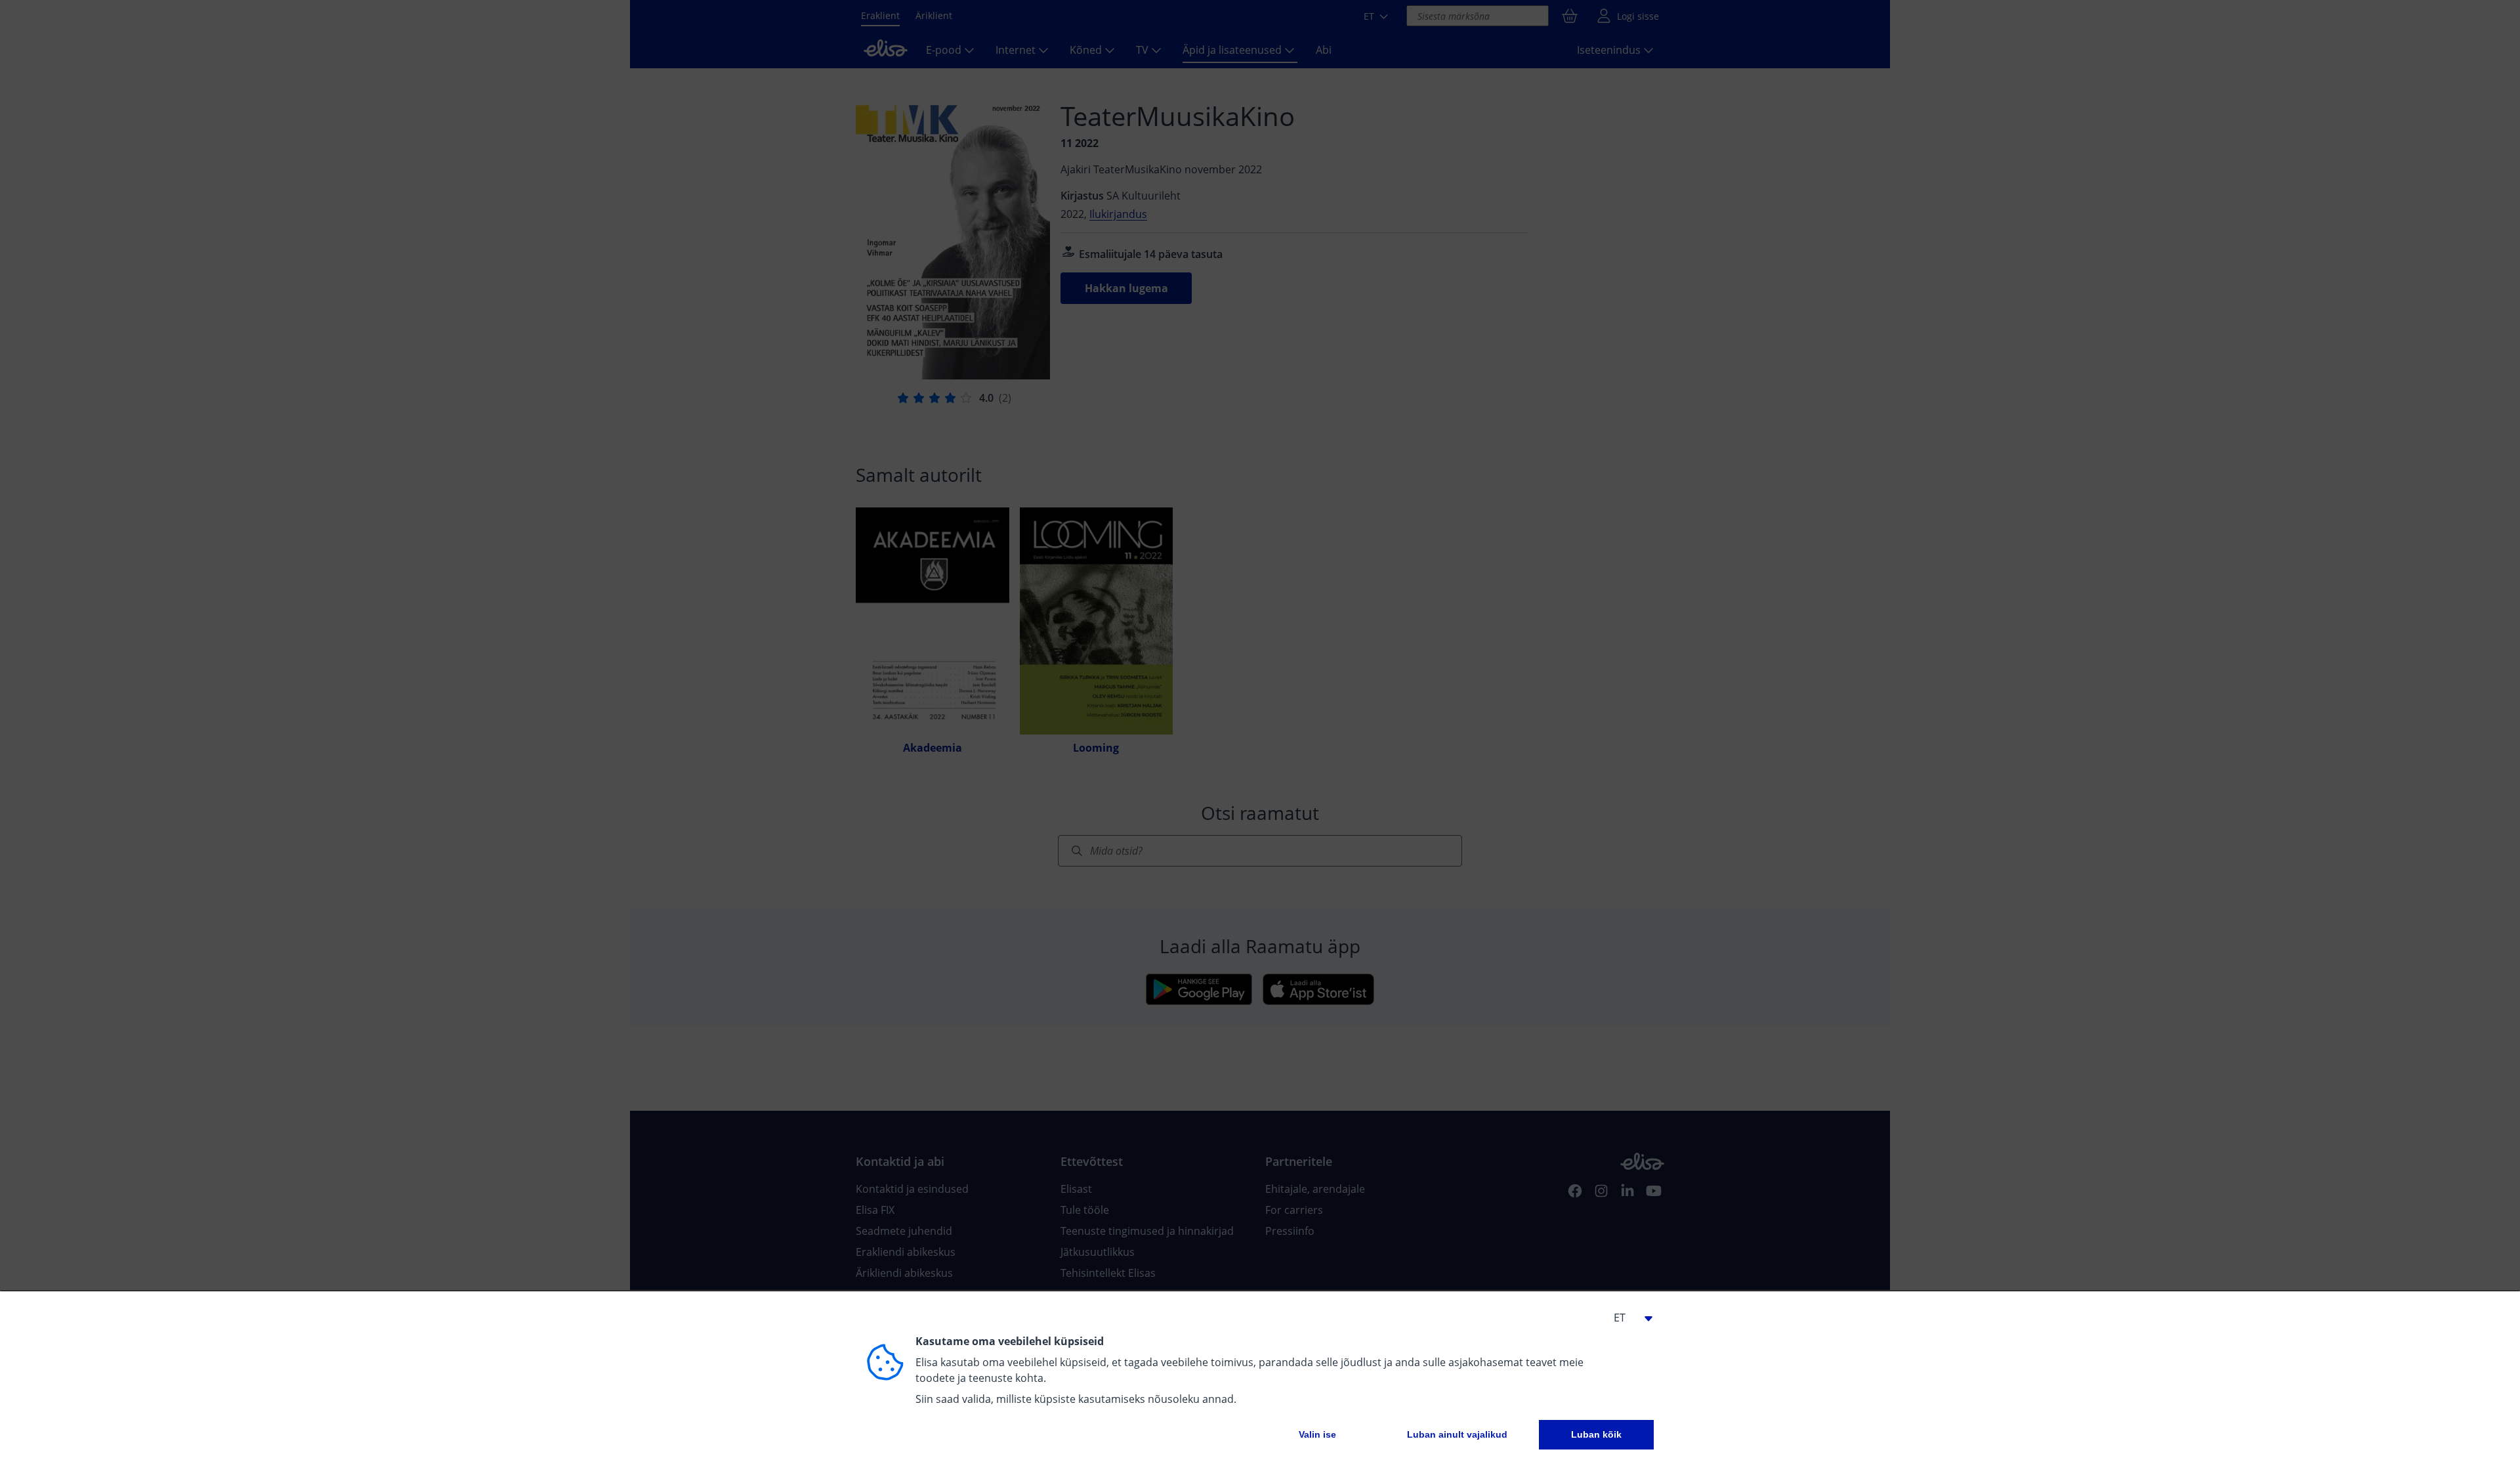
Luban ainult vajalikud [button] (1457, 1434)
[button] (1627, 1318)
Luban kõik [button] (1596, 1434)
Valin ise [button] (1317, 1434)
